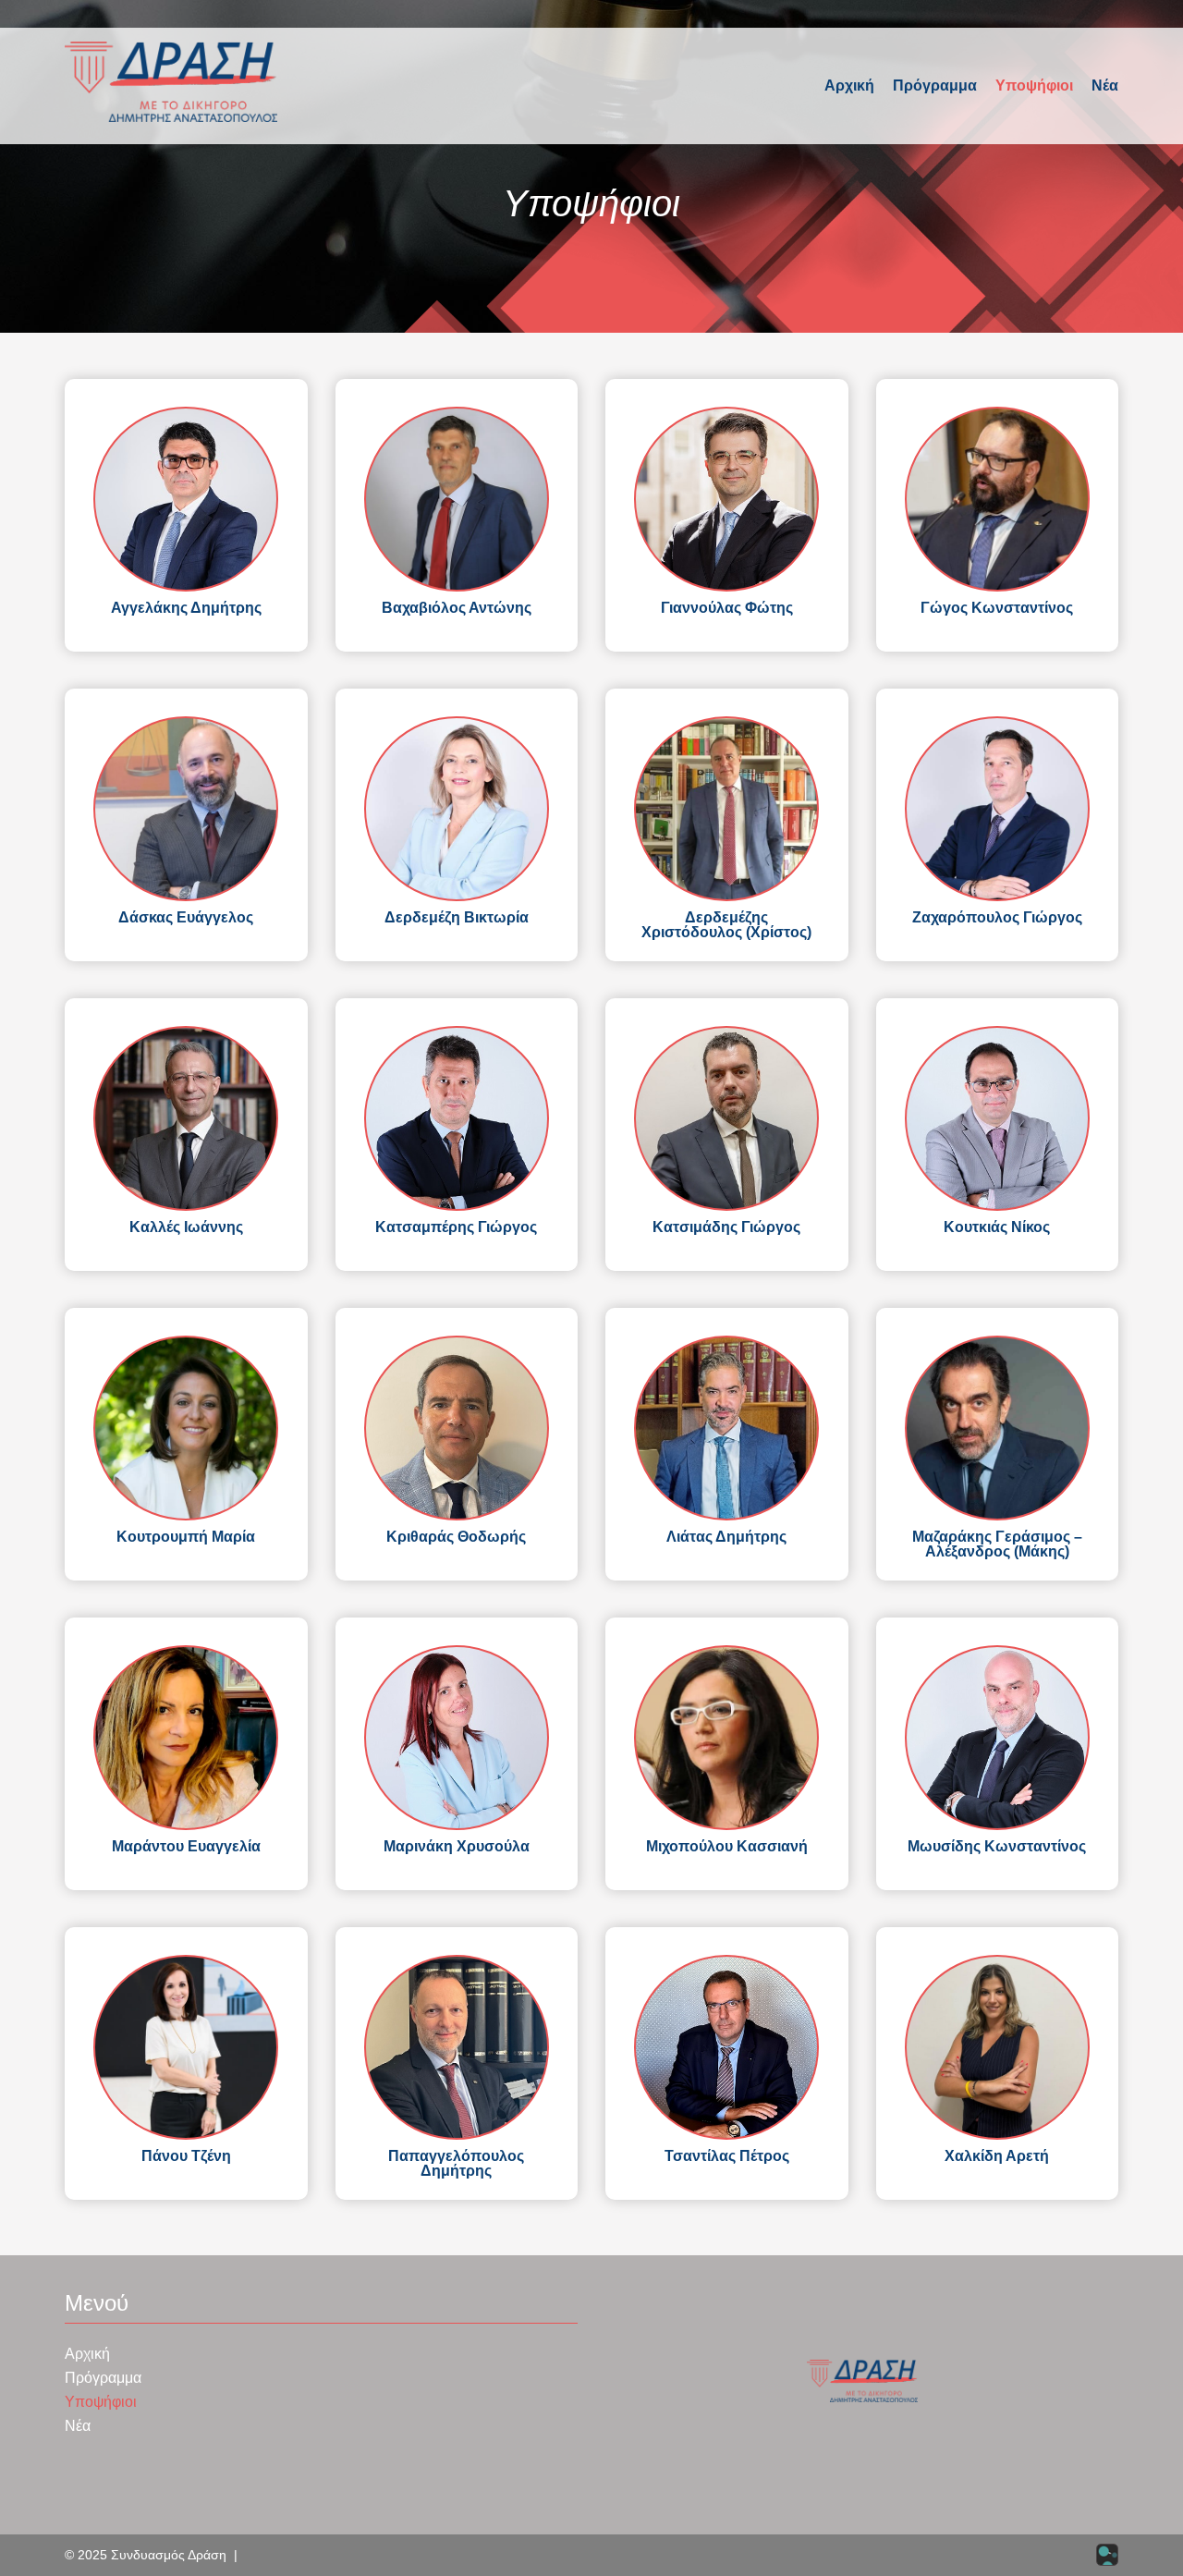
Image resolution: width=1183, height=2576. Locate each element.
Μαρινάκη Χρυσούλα (457, 1846)
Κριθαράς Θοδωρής (456, 1537)
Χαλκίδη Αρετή (997, 2156)
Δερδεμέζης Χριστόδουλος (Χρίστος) (726, 925)
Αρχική (849, 85)
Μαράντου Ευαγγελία (186, 1846)
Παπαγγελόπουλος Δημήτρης (456, 2163)
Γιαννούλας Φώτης (727, 608)
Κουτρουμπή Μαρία (186, 1537)
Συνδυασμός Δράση (169, 2555)
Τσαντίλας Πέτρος (727, 2156)
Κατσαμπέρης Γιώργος (456, 1227)
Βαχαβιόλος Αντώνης (457, 608)
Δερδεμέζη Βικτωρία (457, 917)
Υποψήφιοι (1034, 85)
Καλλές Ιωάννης (186, 1227)
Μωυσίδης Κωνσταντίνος (997, 1846)
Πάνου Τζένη (186, 2156)
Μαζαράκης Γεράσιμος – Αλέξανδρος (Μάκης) (997, 1544)
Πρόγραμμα (935, 85)
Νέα (1105, 85)
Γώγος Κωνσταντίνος (997, 608)
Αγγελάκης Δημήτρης (186, 608)
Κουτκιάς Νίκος (997, 1227)
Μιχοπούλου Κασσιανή (727, 1846)
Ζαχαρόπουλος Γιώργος (997, 917)
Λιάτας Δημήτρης (726, 1537)
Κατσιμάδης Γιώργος (726, 1227)
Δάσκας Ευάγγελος (186, 917)
